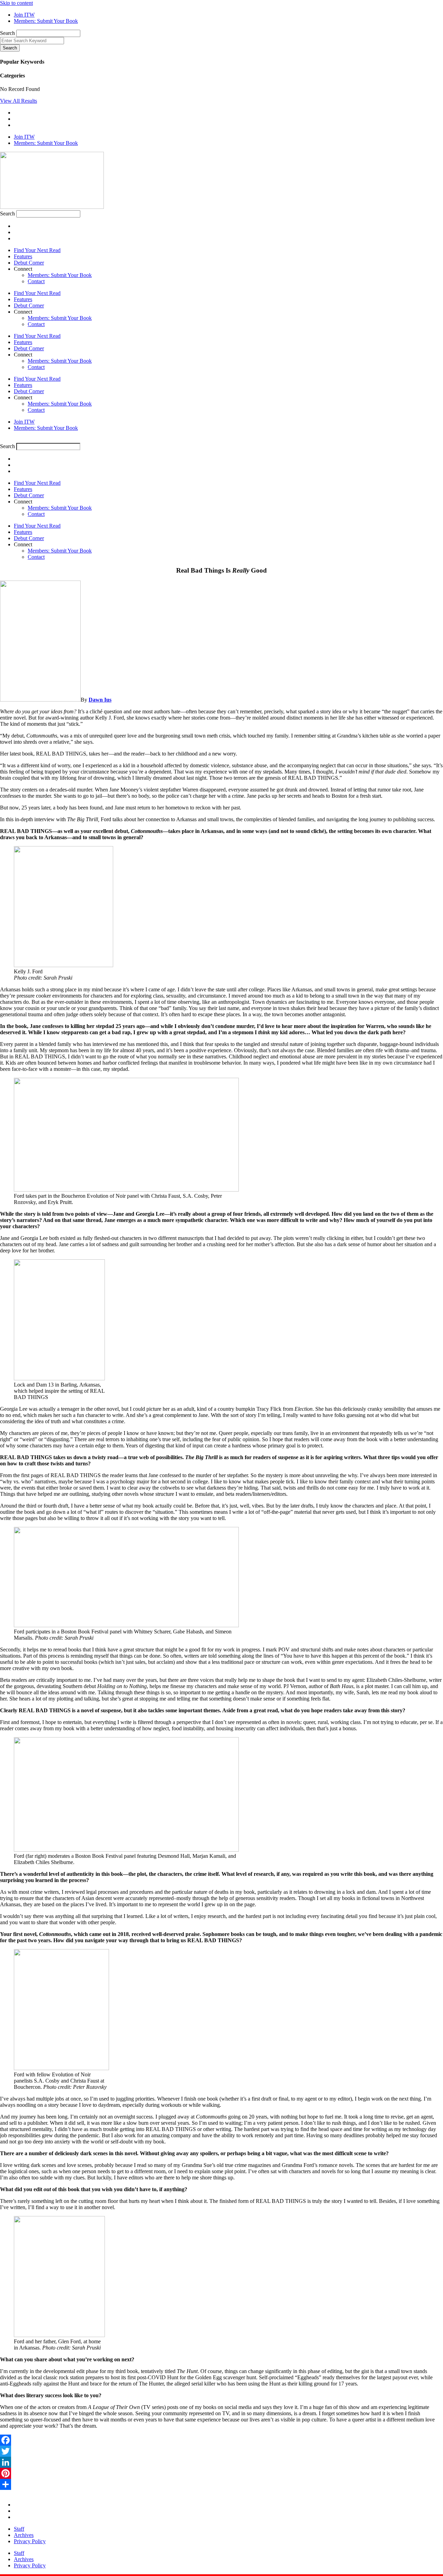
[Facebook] (221, 2440)
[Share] (221, 2484)
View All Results (19, 101)
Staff (19, 2529)
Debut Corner (29, 263)
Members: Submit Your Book (60, 275)
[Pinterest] (221, 2473)
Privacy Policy (30, 2541)
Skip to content (16, 3)
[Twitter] (221, 2451)
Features (23, 256)
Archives (24, 2535)
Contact (36, 281)
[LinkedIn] (221, 2462)
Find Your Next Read (37, 250)
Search (7, 33)
